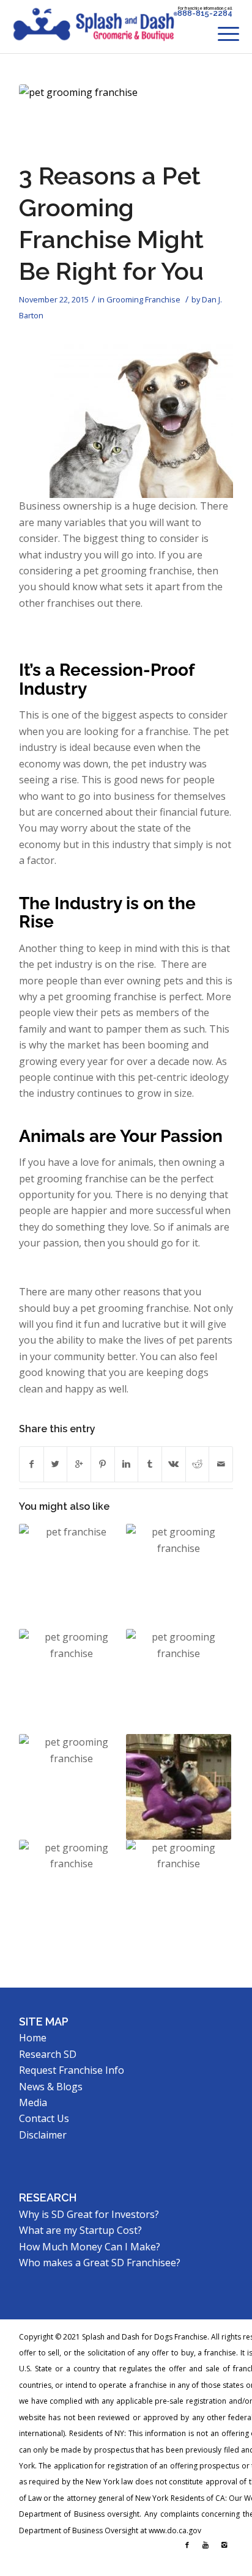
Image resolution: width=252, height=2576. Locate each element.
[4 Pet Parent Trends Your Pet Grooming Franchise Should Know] (72, 1892)
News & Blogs (51, 2087)
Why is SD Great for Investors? (89, 2214)
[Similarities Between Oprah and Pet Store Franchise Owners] (72, 1576)
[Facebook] (187, 2545)
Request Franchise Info (72, 2070)
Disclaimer (43, 2135)
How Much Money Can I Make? (90, 2247)
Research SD (48, 2054)
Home (33, 2038)
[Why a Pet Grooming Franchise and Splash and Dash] (179, 1892)
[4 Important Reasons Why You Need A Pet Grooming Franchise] (179, 1576)
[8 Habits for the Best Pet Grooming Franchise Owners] (72, 1681)
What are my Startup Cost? (80, 2230)
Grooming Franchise (143, 299)
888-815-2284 (205, 13)
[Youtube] (206, 2545)
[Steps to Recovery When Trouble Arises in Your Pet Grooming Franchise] (179, 1681)
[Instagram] (224, 2545)
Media (33, 2102)
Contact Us (44, 2118)
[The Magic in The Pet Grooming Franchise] (72, 1787)
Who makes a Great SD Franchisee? (100, 2263)
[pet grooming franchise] (111, 119)
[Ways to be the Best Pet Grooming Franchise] (179, 1787)
